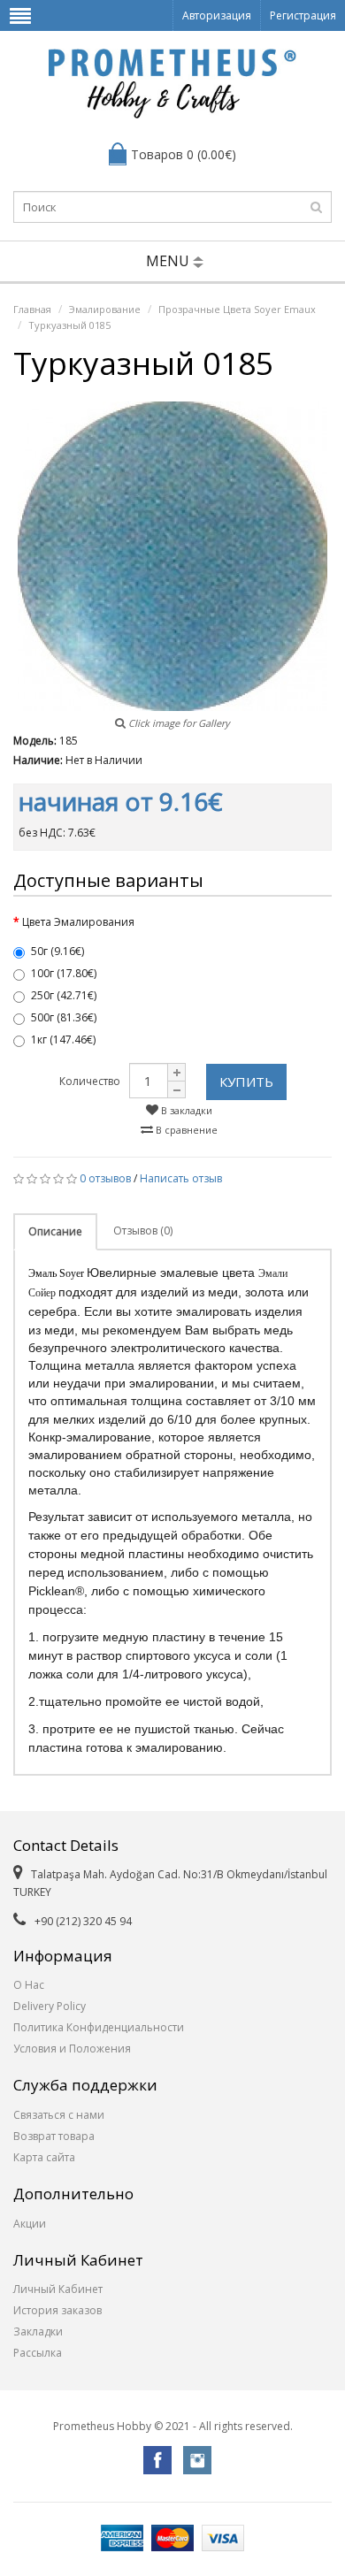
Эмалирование (105, 309)
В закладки (185, 1110)
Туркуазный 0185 (69, 325)
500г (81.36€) (64, 1017)
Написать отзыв (181, 1178)
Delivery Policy (50, 2006)
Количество (90, 1081)
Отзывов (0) (143, 1231)
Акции (30, 2224)
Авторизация (217, 15)
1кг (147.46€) (63, 1040)
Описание (55, 1231)
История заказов (57, 2310)
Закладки (38, 2331)
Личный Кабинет (58, 2289)
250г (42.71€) (64, 995)
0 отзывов (105, 1178)
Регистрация (303, 15)
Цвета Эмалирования (78, 922)
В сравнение (185, 1130)
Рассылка (38, 2353)
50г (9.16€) (57, 951)
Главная (32, 309)
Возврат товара (54, 2136)
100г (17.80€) (64, 973)
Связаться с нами (59, 2115)
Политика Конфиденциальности (99, 2027)
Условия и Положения (72, 2049)
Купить (246, 1082)
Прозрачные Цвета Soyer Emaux (237, 309)
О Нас (29, 1985)
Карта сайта (44, 2157)
